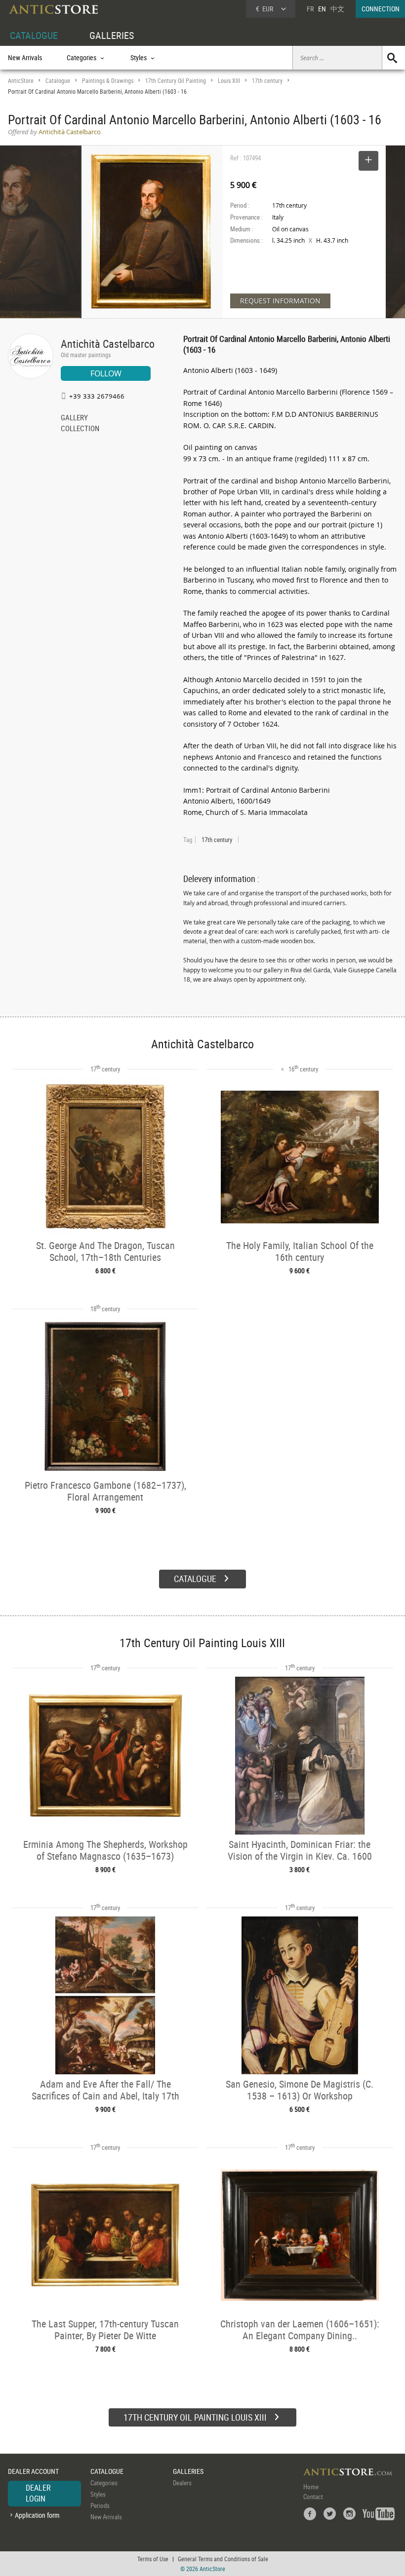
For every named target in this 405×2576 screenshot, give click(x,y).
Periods (100, 2505)
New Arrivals (25, 57)
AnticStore (21, 81)
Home (311, 2487)
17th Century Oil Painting (176, 81)
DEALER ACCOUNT (33, 2471)
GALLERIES (112, 35)
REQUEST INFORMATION (280, 301)
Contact (313, 2497)
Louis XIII (229, 81)
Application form (37, 2515)
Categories (104, 2483)
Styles (98, 2494)
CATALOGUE (34, 35)
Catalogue (58, 81)
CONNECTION (381, 9)
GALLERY (74, 418)
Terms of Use (153, 2559)
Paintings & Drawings (108, 81)
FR (310, 9)
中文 (337, 9)
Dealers (182, 2483)
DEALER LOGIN (38, 2493)
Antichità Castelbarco (108, 344)
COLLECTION (80, 429)
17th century (267, 81)
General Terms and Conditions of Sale (223, 2559)
